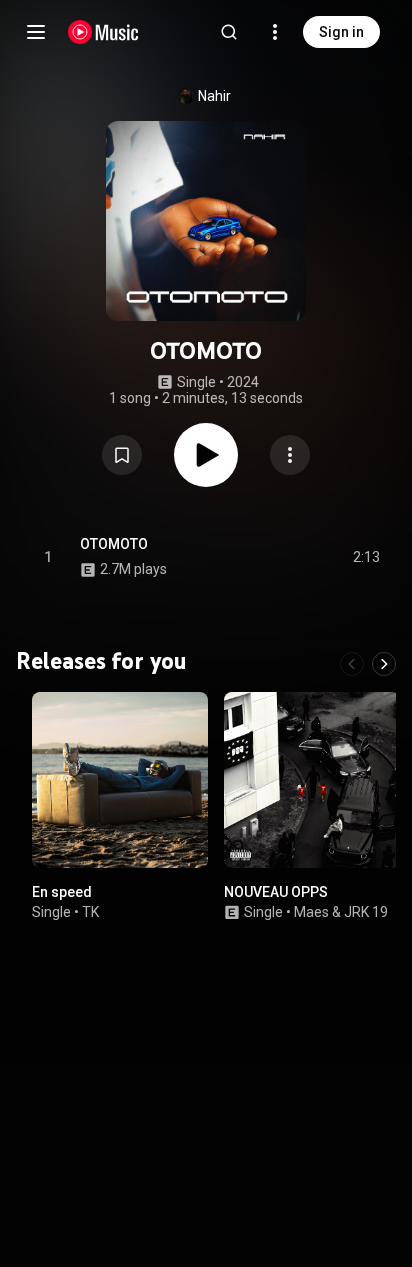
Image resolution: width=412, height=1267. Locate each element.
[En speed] (120, 780)
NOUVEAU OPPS (276, 892)
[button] (122, 455)
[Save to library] (122, 455)
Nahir (214, 96)
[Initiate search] (229, 32)
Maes (311, 912)
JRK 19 (366, 912)
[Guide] (36, 32)
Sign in (341, 32)
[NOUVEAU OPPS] (312, 780)
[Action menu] (290, 455)
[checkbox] (366, 557)
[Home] (103, 32)
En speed (62, 892)
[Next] (384, 664)
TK (90, 912)
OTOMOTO (114, 544)
